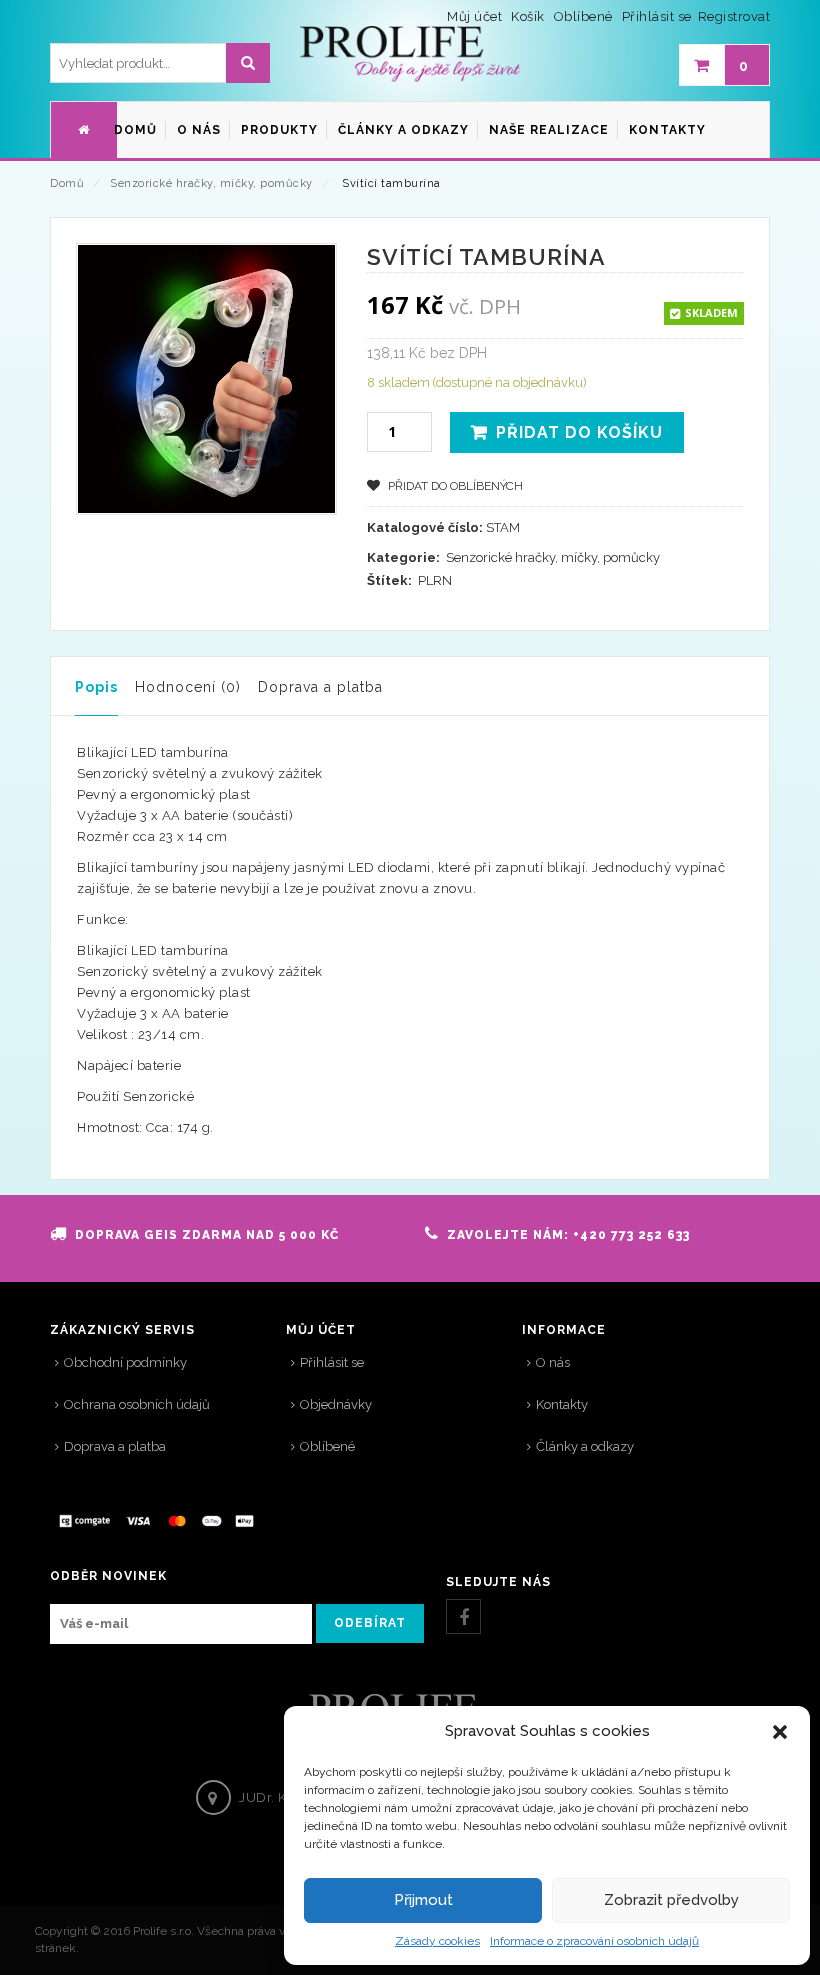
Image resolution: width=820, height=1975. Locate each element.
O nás (553, 1362)
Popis (96, 687)
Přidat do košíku (579, 432)
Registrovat (734, 16)
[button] (780, 1732)
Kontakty (562, 1404)
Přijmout (423, 1900)
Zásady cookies (437, 1941)
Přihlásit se (657, 16)
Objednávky (336, 1404)
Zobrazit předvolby (671, 1900)
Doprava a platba (320, 687)
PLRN (435, 580)
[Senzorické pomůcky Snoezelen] (410, 54)
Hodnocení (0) (188, 687)
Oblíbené (327, 1446)
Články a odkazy (585, 1446)
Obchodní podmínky (125, 1362)
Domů (67, 183)
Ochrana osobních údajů (137, 1404)
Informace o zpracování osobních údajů (594, 1941)
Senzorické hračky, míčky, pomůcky (211, 183)
